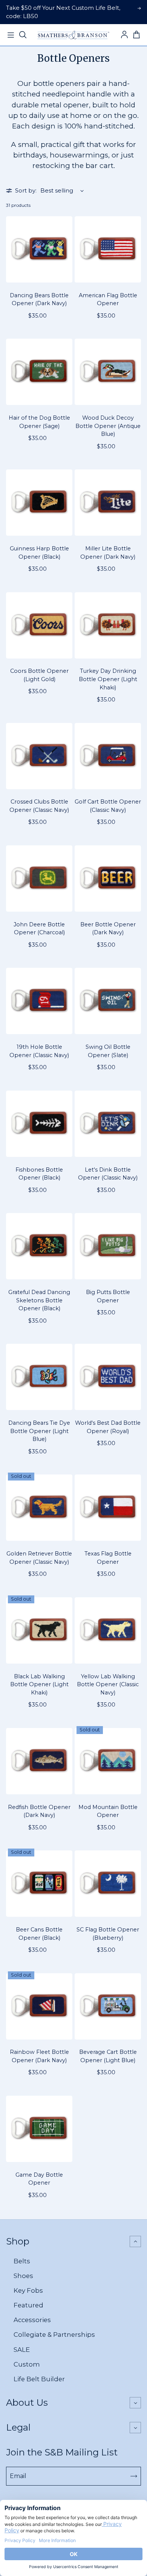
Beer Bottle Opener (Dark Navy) (108, 929)
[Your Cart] (136, 35)
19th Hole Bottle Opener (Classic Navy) (39, 1051)
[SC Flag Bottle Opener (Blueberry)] (108, 1884)
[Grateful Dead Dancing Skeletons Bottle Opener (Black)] (39, 1246)
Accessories (32, 2320)
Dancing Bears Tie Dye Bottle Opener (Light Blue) (39, 1431)
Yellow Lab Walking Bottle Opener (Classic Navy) (108, 1684)
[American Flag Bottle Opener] (108, 249)
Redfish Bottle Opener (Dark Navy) (39, 1811)
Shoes (23, 2276)
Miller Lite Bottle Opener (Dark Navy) (108, 553)
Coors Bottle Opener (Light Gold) (39, 675)
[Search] (23, 35)
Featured (28, 2305)
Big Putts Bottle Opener (108, 1296)
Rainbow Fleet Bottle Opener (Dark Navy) (39, 2056)
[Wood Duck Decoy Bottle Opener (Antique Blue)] (108, 372)
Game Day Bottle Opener (39, 2179)
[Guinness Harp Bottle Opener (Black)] (39, 503)
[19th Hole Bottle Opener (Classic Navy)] (39, 1001)
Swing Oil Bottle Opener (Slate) (108, 1051)
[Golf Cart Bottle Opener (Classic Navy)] (108, 756)
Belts (22, 2261)
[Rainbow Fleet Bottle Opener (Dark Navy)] (39, 2006)
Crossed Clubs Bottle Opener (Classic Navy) (39, 806)
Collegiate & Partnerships (54, 2335)
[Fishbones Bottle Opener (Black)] (39, 1124)
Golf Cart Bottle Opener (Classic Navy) (108, 806)
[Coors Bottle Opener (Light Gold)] (39, 625)
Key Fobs (28, 2290)
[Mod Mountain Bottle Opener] (108, 1761)
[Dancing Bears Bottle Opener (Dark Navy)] (39, 249)
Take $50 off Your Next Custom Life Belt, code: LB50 (63, 12)
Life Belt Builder (39, 2379)
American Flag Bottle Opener (108, 299)
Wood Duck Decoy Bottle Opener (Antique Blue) (108, 426)
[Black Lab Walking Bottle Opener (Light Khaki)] (39, 1630)
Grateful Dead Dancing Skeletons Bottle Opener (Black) (39, 1300)
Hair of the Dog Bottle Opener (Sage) (39, 422)
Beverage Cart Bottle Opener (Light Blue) (108, 2056)
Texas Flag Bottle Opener (108, 1558)
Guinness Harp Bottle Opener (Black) (39, 553)
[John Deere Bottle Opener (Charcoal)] (39, 879)
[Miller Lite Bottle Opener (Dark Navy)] (108, 503)
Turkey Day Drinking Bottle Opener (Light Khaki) (108, 679)
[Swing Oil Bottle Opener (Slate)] (108, 1001)
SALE (22, 2350)
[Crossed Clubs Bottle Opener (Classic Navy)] (39, 756)
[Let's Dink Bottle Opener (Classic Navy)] (108, 1124)
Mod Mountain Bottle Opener (108, 1811)
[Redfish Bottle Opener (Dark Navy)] (39, 1761)
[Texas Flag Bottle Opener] (108, 1508)
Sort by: (26, 191)
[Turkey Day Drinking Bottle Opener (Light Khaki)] (108, 625)
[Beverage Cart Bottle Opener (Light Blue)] (108, 2006)
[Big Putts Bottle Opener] (108, 1246)
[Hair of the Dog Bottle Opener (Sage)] (39, 372)
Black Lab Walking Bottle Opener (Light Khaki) (39, 1684)
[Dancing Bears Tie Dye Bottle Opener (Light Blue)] (39, 1377)
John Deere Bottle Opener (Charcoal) (39, 929)
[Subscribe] (134, 2476)
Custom (27, 2364)
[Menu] (11, 35)
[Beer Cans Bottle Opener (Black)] (39, 1884)
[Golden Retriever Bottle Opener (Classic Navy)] (39, 1508)
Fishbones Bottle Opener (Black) (39, 1174)
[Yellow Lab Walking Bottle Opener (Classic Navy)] (108, 1630)
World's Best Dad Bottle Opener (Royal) (108, 1427)
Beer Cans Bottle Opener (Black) (39, 1934)
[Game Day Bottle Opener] (39, 2129)
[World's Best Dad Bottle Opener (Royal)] (108, 1377)
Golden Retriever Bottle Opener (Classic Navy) (39, 1558)
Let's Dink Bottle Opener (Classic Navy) (108, 1174)
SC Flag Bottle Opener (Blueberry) (108, 1934)
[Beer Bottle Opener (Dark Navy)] (108, 879)
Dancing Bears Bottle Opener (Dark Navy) (39, 299)
